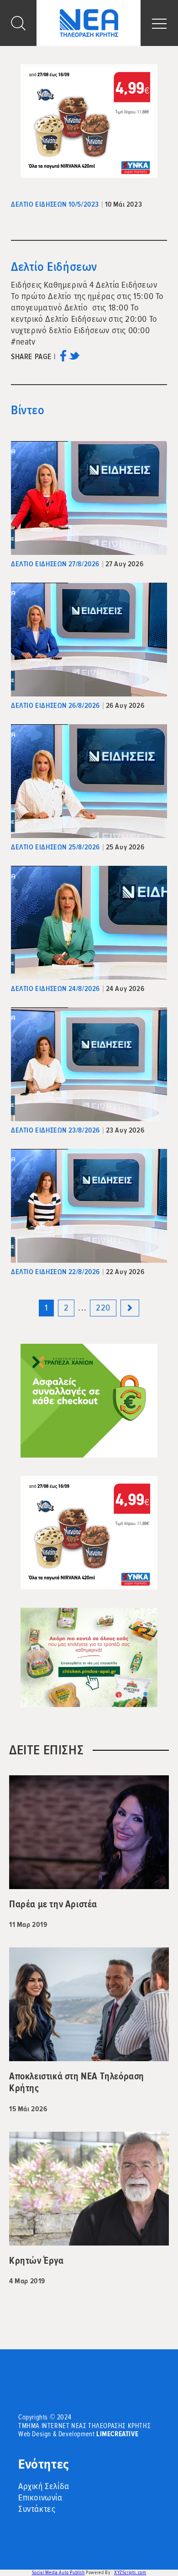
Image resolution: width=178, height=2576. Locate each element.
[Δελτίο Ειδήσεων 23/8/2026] (89, 1064)
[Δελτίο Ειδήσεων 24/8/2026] (89, 923)
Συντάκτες (37, 2509)
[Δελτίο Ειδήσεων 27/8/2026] (89, 498)
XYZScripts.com (130, 2573)
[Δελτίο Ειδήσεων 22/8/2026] (89, 1206)
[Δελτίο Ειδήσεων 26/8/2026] (89, 640)
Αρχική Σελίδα (44, 2486)
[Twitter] (74, 359)
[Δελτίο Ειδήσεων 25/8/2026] (89, 781)
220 (103, 1308)
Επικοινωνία (40, 2498)
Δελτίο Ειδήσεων (54, 267)
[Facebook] (63, 359)
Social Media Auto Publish (58, 2573)
